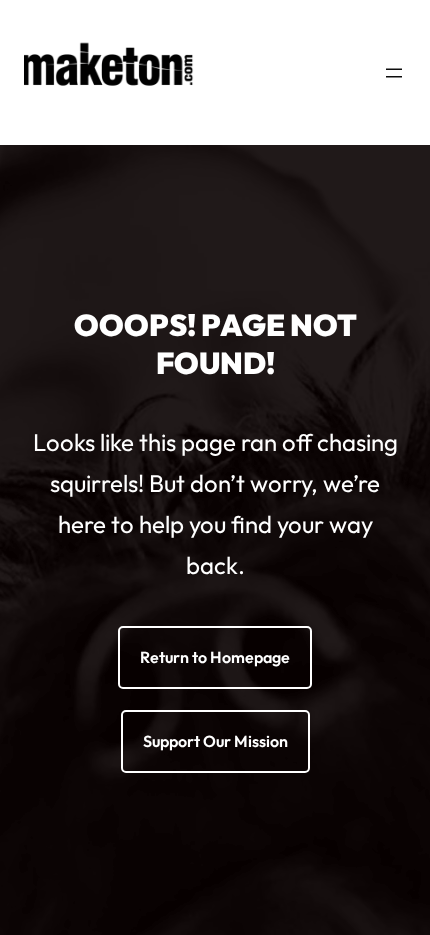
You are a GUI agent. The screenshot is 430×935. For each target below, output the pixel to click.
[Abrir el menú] (394, 73)
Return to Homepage (215, 657)
